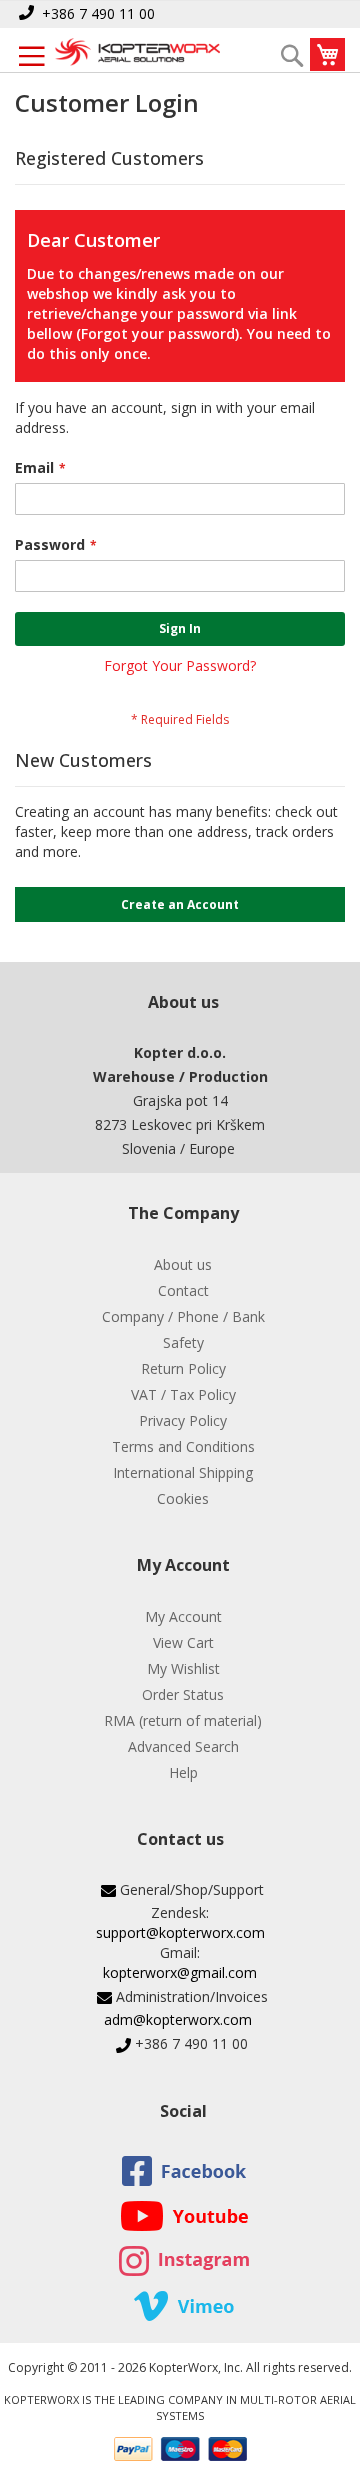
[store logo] (137, 53)
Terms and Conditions (183, 1446)
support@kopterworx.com (180, 1932)
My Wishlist (183, 1668)
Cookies (183, 1498)
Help (183, 1772)
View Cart (183, 1642)
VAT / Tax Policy (183, 1394)
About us (183, 1264)
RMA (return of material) (183, 1720)
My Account (183, 1616)
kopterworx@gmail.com (180, 1972)
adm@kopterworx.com (178, 2019)
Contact (183, 1290)
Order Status (183, 1694)
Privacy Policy (183, 1420)
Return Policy (183, 1368)
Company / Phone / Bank (183, 1316)
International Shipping (183, 1472)
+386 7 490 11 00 (98, 13)
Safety (183, 1342)
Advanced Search (183, 1746)
